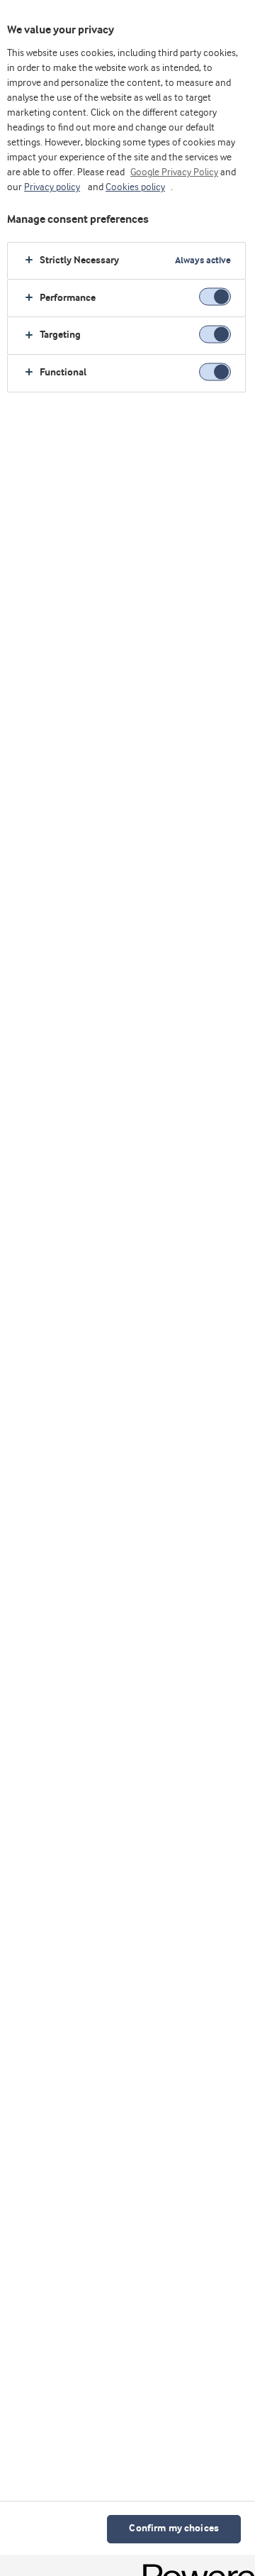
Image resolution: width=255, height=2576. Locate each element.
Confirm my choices (174, 2529)
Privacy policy (52, 187)
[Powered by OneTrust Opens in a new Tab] (194, 2567)
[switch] (215, 297)
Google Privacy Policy (174, 172)
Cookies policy (135, 187)
